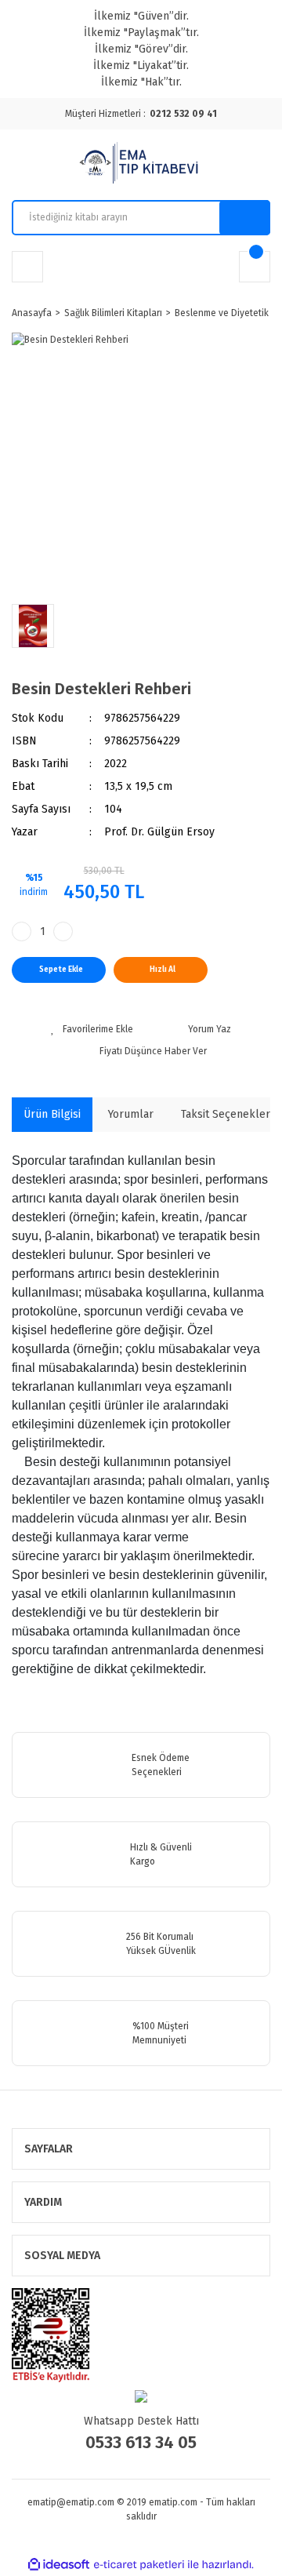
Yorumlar (131, 1114)
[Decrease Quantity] (22, 931)
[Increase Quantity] (63, 931)
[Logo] (141, 165)
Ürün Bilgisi (52, 1114)
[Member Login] (27, 267)
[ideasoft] (59, 2565)
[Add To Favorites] (92, 1029)
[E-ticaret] (139, 2565)
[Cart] (255, 267)
